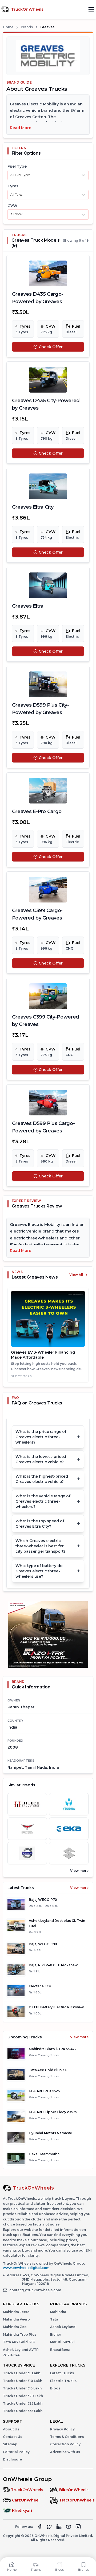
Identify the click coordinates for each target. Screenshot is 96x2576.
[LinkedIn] (59, 2527)
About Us (11, 2429)
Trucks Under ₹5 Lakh (22, 2373)
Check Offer (51, 347)
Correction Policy (65, 2444)
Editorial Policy (16, 2452)
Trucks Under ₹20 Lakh (23, 2396)
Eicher (56, 2334)
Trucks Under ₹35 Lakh (23, 2411)
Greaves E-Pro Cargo (37, 811)
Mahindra (58, 2312)
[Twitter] (49, 2527)
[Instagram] (78, 2527)
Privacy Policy (62, 2429)
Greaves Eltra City (33, 507)
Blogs (55, 2388)
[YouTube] (69, 2527)
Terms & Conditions (67, 2437)
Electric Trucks (63, 2381)
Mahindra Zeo (15, 2327)
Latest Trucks (62, 2373)
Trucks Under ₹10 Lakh (23, 2381)
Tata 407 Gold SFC (19, 2342)
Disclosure (12, 2459)
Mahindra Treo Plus (20, 2334)
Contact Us (13, 2437)
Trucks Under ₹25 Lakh (23, 2403)
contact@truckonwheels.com (35, 2290)
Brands (27, 27)
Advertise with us (65, 2452)
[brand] (27, 1804)
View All (76, 1275)
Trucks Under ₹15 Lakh (22, 2388)
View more (79, 1888)
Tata (54, 2319)
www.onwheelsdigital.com (26, 2268)
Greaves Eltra (28, 606)
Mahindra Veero (16, 2319)
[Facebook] (40, 2527)
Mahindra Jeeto (16, 2312)
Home (8, 27)
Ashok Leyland (63, 2327)
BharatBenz (60, 2350)
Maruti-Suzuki (62, 2342)
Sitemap (10, 2444)
